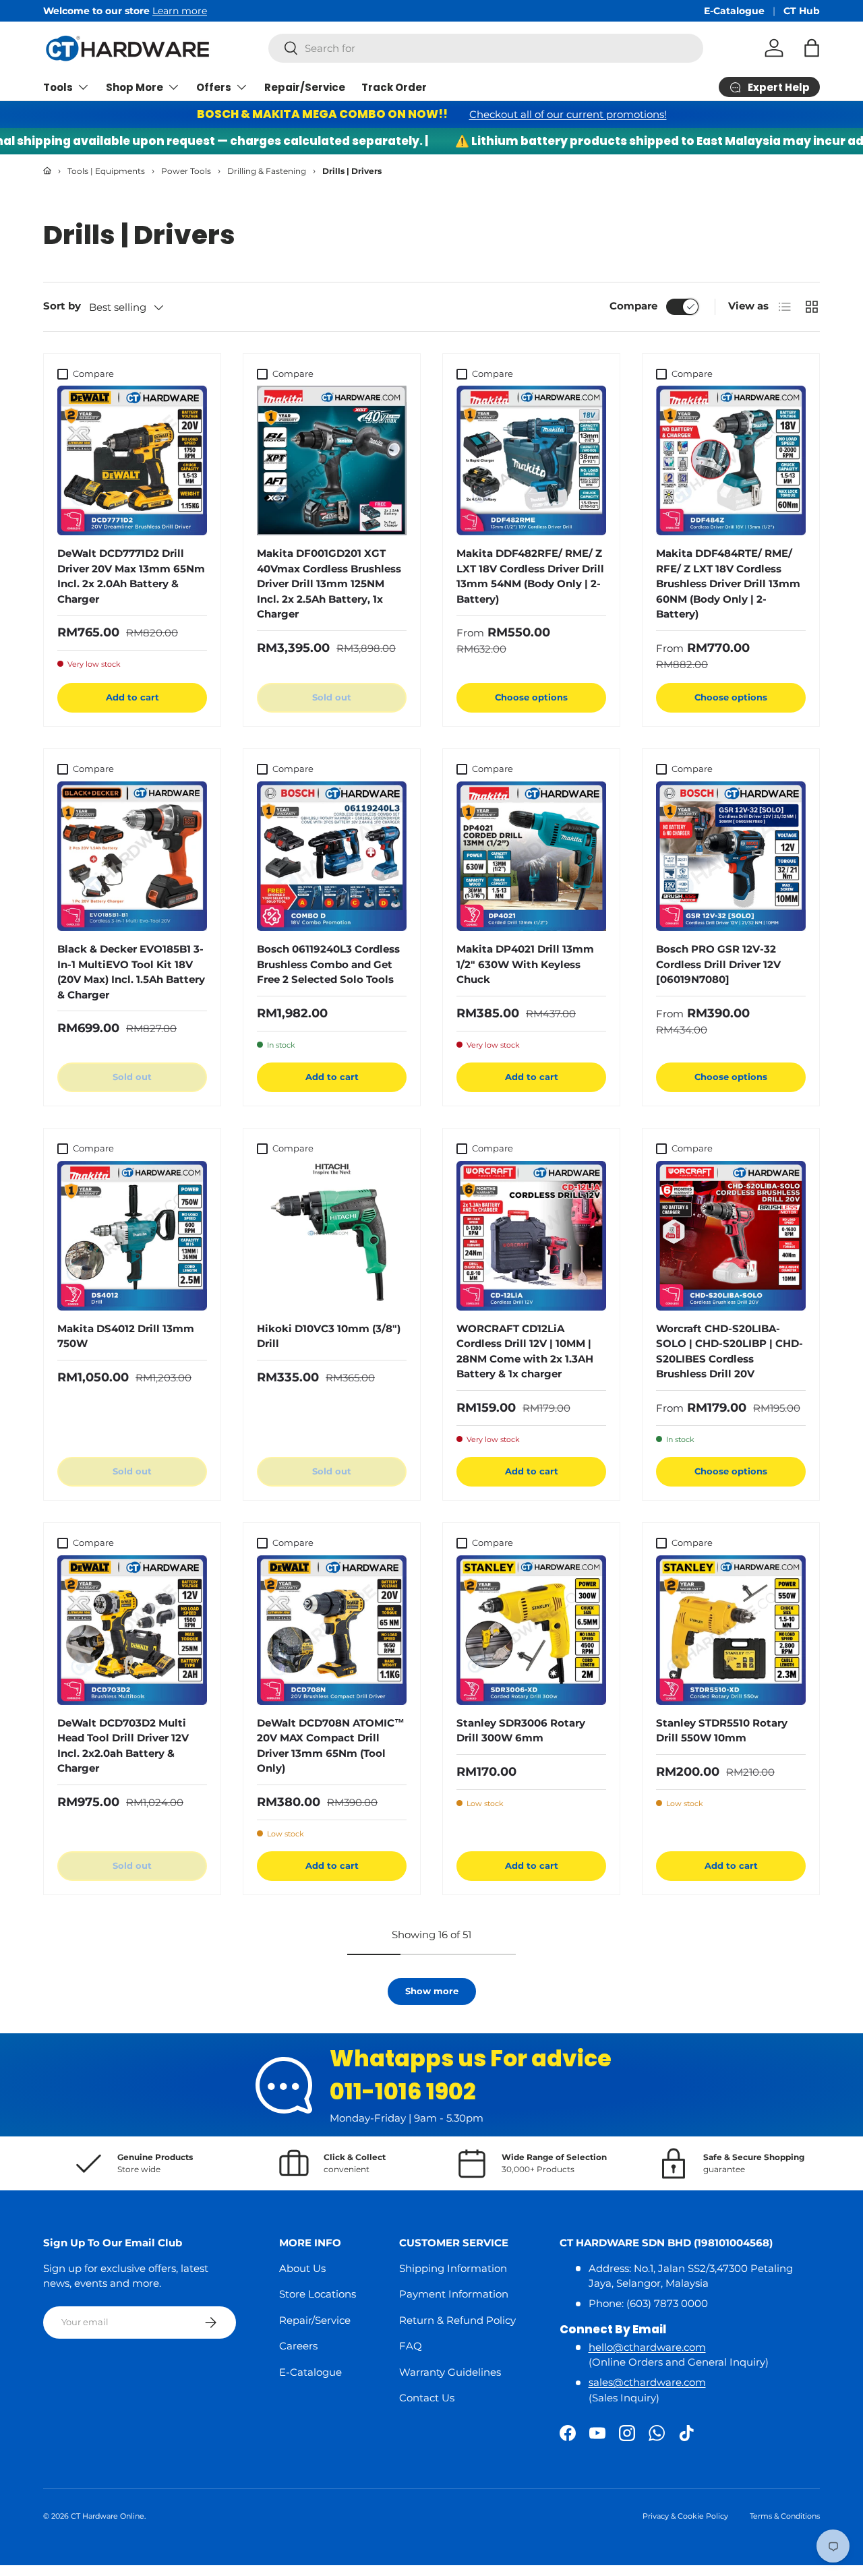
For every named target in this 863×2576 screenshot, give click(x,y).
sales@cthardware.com (647, 2382)
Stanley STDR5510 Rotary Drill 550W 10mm (722, 1731)
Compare (633, 306)
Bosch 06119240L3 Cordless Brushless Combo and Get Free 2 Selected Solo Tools (328, 964)
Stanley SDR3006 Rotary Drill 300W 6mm (521, 1731)
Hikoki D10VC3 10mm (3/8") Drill (329, 1336)
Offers (214, 87)
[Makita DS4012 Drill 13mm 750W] (132, 1236)
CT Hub (802, 11)
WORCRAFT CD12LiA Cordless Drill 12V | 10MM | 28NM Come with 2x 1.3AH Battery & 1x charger (525, 1351)
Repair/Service (305, 87)
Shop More (135, 87)
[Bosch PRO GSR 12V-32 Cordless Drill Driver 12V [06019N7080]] (731, 856)
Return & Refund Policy (457, 2320)
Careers (298, 2346)
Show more (432, 1991)
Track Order (394, 87)
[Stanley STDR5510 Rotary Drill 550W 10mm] (731, 1630)
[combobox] (486, 48)
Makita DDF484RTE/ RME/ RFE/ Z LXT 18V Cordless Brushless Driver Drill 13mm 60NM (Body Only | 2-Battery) (728, 583)
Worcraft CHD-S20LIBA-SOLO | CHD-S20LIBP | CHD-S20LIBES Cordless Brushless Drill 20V (730, 1351)
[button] (812, 48)
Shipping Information (453, 2268)
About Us (302, 2268)
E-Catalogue (734, 11)
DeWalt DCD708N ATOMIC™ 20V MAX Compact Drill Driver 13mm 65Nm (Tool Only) (331, 1746)
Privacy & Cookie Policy (685, 2516)
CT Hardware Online (108, 2516)
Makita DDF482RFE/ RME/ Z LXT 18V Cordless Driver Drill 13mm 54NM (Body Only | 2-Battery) (530, 576)
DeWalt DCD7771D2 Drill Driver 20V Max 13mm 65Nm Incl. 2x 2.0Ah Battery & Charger (131, 576)
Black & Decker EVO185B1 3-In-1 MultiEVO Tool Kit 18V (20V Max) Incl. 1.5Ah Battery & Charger (131, 972)
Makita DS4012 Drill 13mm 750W (126, 1336)
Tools (58, 87)
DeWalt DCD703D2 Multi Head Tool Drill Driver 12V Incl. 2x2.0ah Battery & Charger (123, 1746)
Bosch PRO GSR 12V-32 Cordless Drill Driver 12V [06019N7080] (718, 964)
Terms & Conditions (785, 2516)
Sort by (62, 306)
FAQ (411, 2346)
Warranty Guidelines (450, 2372)
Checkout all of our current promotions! (568, 114)
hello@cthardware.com (647, 2347)
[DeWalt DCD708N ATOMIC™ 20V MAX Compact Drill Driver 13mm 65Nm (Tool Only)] (332, 1630)
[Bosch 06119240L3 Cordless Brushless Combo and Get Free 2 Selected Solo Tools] (332, 856)
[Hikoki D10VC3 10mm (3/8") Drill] (332, 1236)
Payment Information (454, 2294)
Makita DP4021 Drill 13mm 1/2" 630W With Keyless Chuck (525, 964)
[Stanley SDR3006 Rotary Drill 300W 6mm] (531, 1630)
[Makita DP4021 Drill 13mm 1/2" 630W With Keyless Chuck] (531, 856)
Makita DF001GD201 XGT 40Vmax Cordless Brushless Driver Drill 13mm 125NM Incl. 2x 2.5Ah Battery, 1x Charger (329, 583)
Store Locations (318, 2294)
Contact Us (427, 2398)
